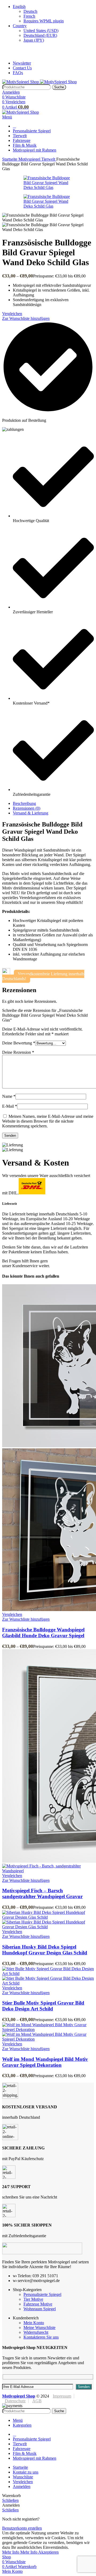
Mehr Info (20, 2552)
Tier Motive (33, 2299)
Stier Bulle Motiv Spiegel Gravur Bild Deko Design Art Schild (43, 2006)
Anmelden (22, 2486)
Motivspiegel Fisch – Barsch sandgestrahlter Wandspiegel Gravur (42, 1893)
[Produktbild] (48, 1871)
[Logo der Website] (21, 82)
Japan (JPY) (34, 40)
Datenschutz (15, 2401)
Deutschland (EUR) (40, 35)
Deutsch (30, 11)
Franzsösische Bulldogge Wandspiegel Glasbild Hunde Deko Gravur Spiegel (43, 1633)
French (29, 16)
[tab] (53, 804)
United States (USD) (41, 31)
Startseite (10, 159)
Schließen (10, 2500)
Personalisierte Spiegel (42, 2294)
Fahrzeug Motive (38, 2304)
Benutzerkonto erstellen (22, 2528)
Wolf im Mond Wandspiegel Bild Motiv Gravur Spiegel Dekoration (45, 2062)
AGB (37, 2401)
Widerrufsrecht (36, 2332)
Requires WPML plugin (44, 21)
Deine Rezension (18, 1052)
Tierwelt (49, 159)
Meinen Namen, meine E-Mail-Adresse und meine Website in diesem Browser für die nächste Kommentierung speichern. (48, 1121)
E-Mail (10, 1106)
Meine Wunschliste (39, 2327)
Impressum (62, 2396)
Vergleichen (23, 2482)
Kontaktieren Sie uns (41, 2337)
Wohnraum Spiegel (40, 2309)
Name (9, 1096)
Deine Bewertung (19, 1043)
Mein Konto (34, 2323)
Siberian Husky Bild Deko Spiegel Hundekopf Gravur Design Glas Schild (45, 1950)
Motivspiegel (30, 159)
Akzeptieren (48, 2552)
